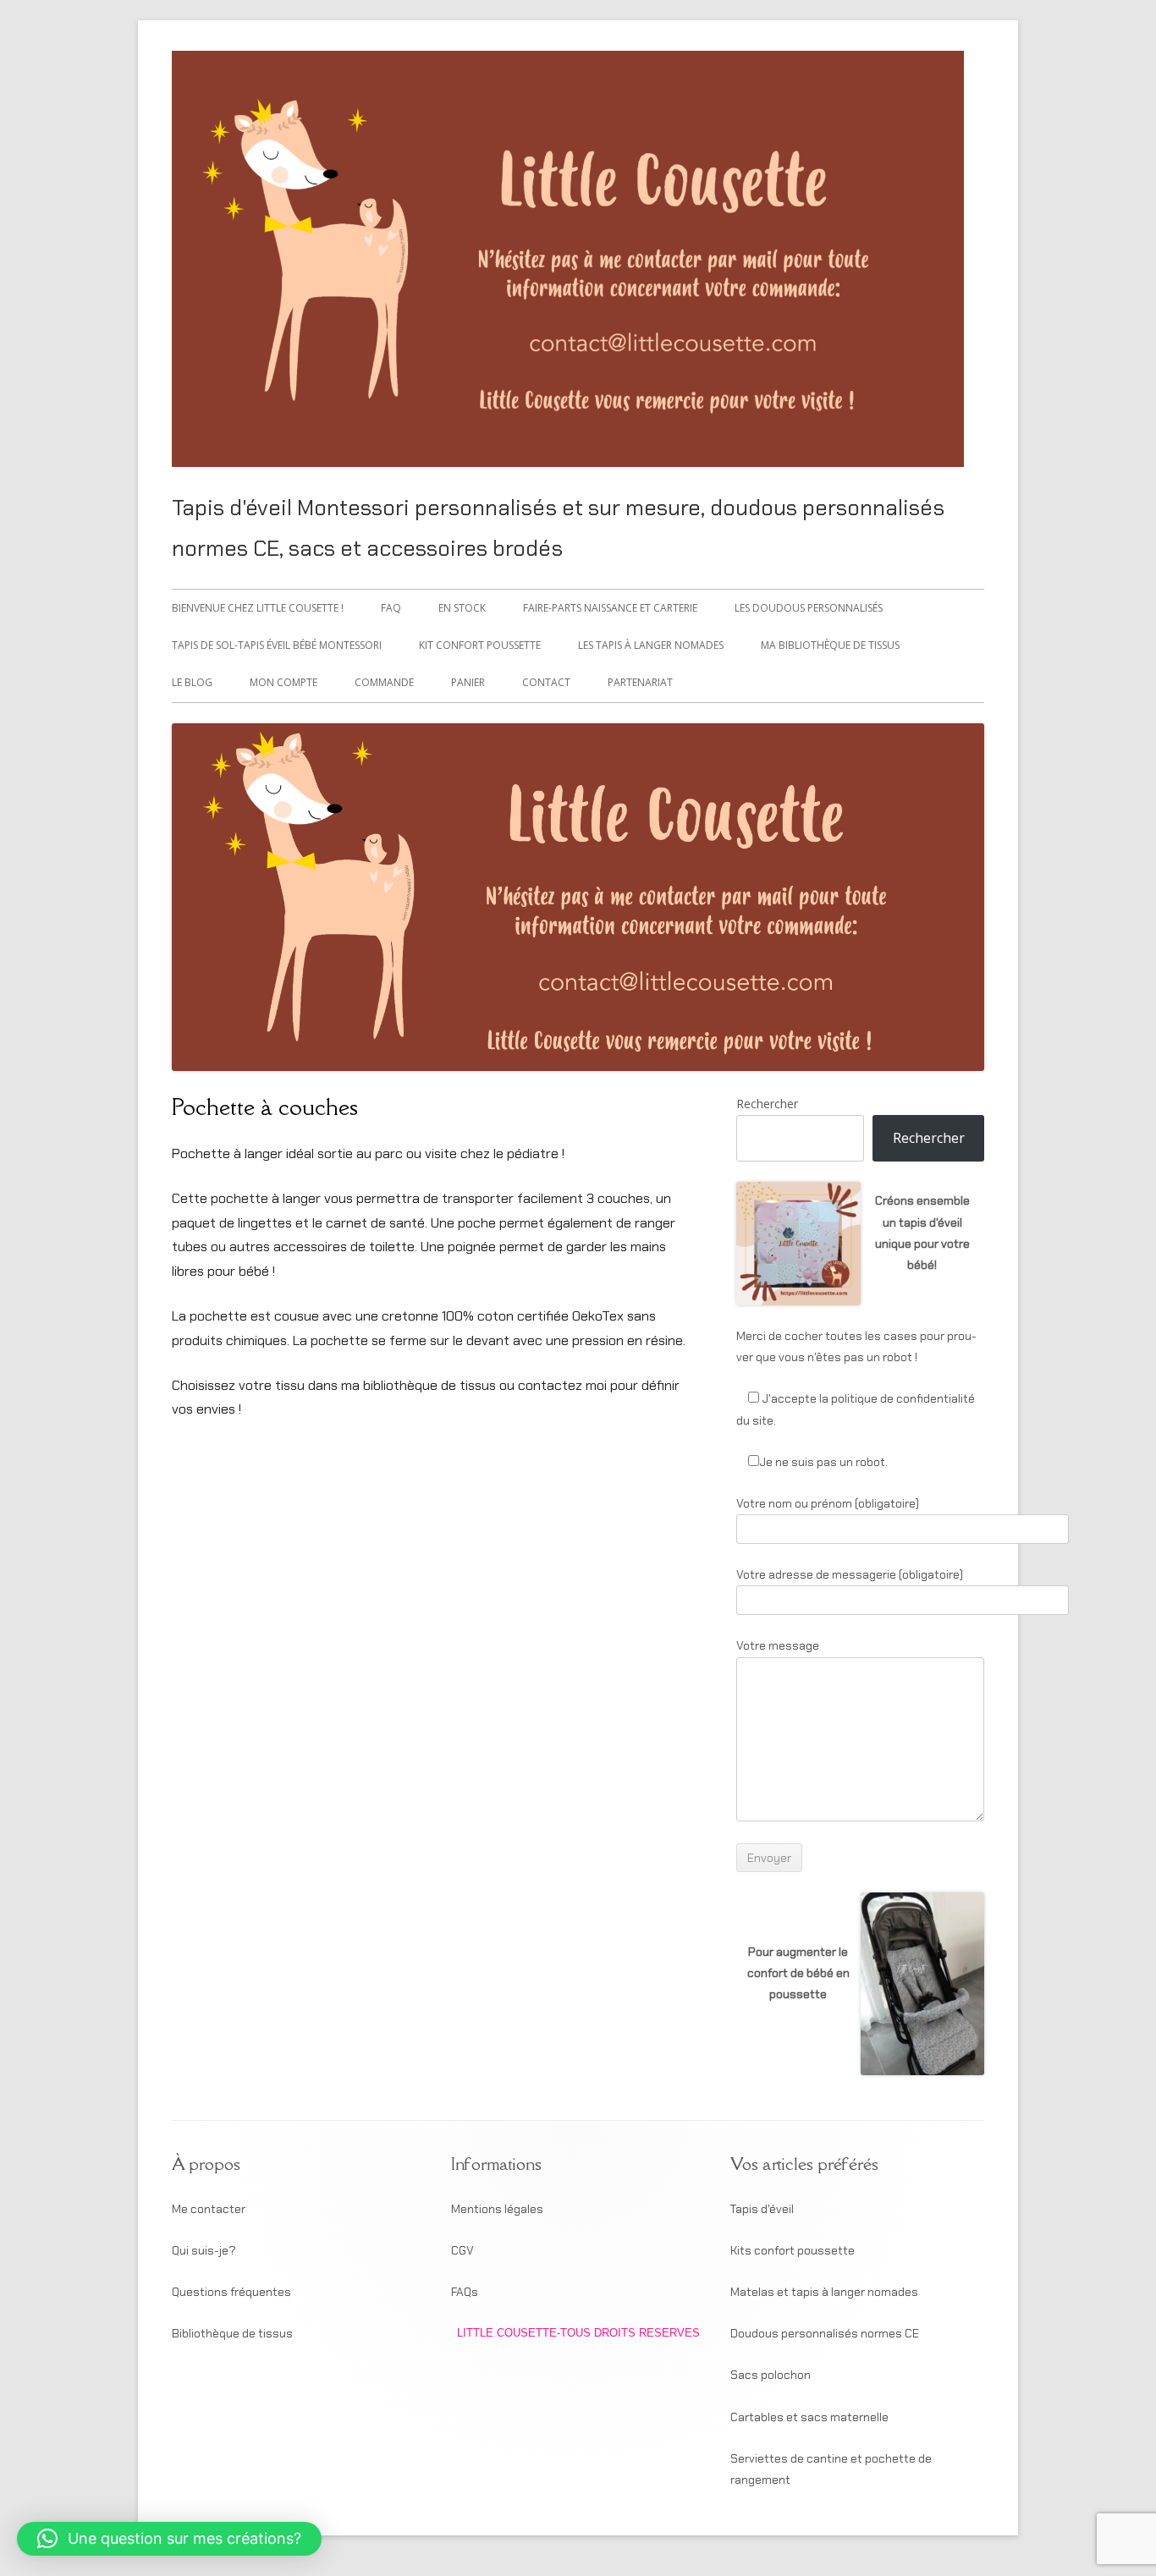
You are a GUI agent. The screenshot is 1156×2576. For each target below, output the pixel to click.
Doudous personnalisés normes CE (825, 2333)
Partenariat (640, 682)
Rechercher (767, 1104)
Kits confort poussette (793, 2250)
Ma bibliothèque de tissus (830, 645)
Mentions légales (497, 2209)
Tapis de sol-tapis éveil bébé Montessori (277, 645)
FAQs (465, 2292)
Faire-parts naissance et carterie (610, 608)
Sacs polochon (771, 2375)
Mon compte (283, 682)
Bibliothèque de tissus (232, 2333)
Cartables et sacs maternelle (809, 2417)
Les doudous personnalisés (809, 608)
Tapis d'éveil (762, 2209)
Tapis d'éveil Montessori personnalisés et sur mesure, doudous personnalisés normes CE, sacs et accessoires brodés (558, 528)
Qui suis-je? (204, 2250)
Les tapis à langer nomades (651, 645)
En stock (462, 608)
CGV (462, 2250)
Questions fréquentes (231, 2292)
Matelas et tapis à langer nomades (824, 2292)
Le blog (192, 682)
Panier (468, 682)
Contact (546, 682)
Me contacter (209, 2209)
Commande (384, 682)
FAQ (391, 608)
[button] (169, 2539)
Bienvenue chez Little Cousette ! (258, 608)
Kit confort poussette (480, 645)
